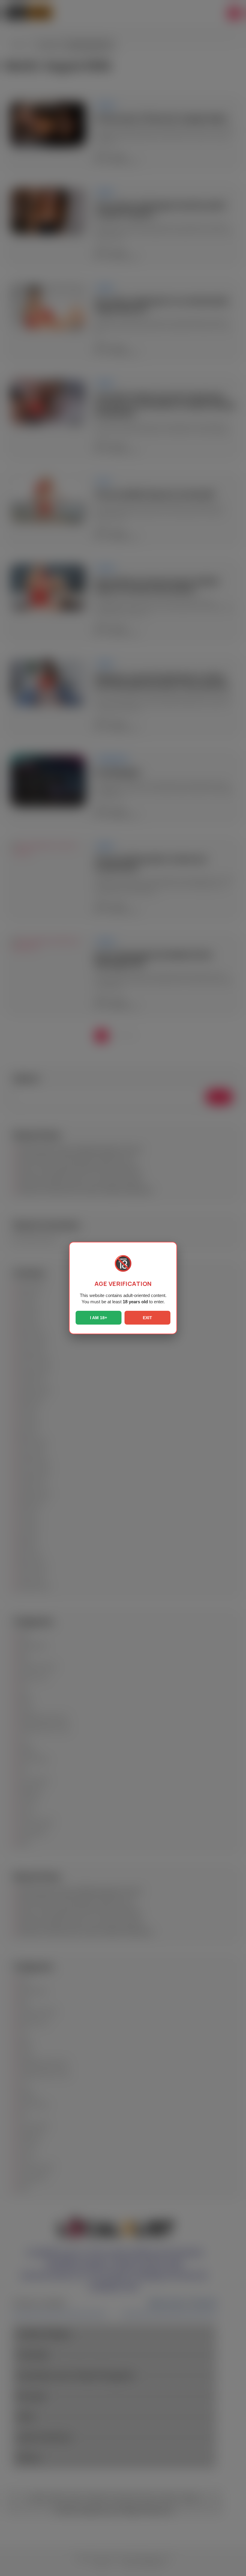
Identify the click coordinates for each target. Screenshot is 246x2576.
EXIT (147, 1318)
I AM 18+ (99, 1318)
